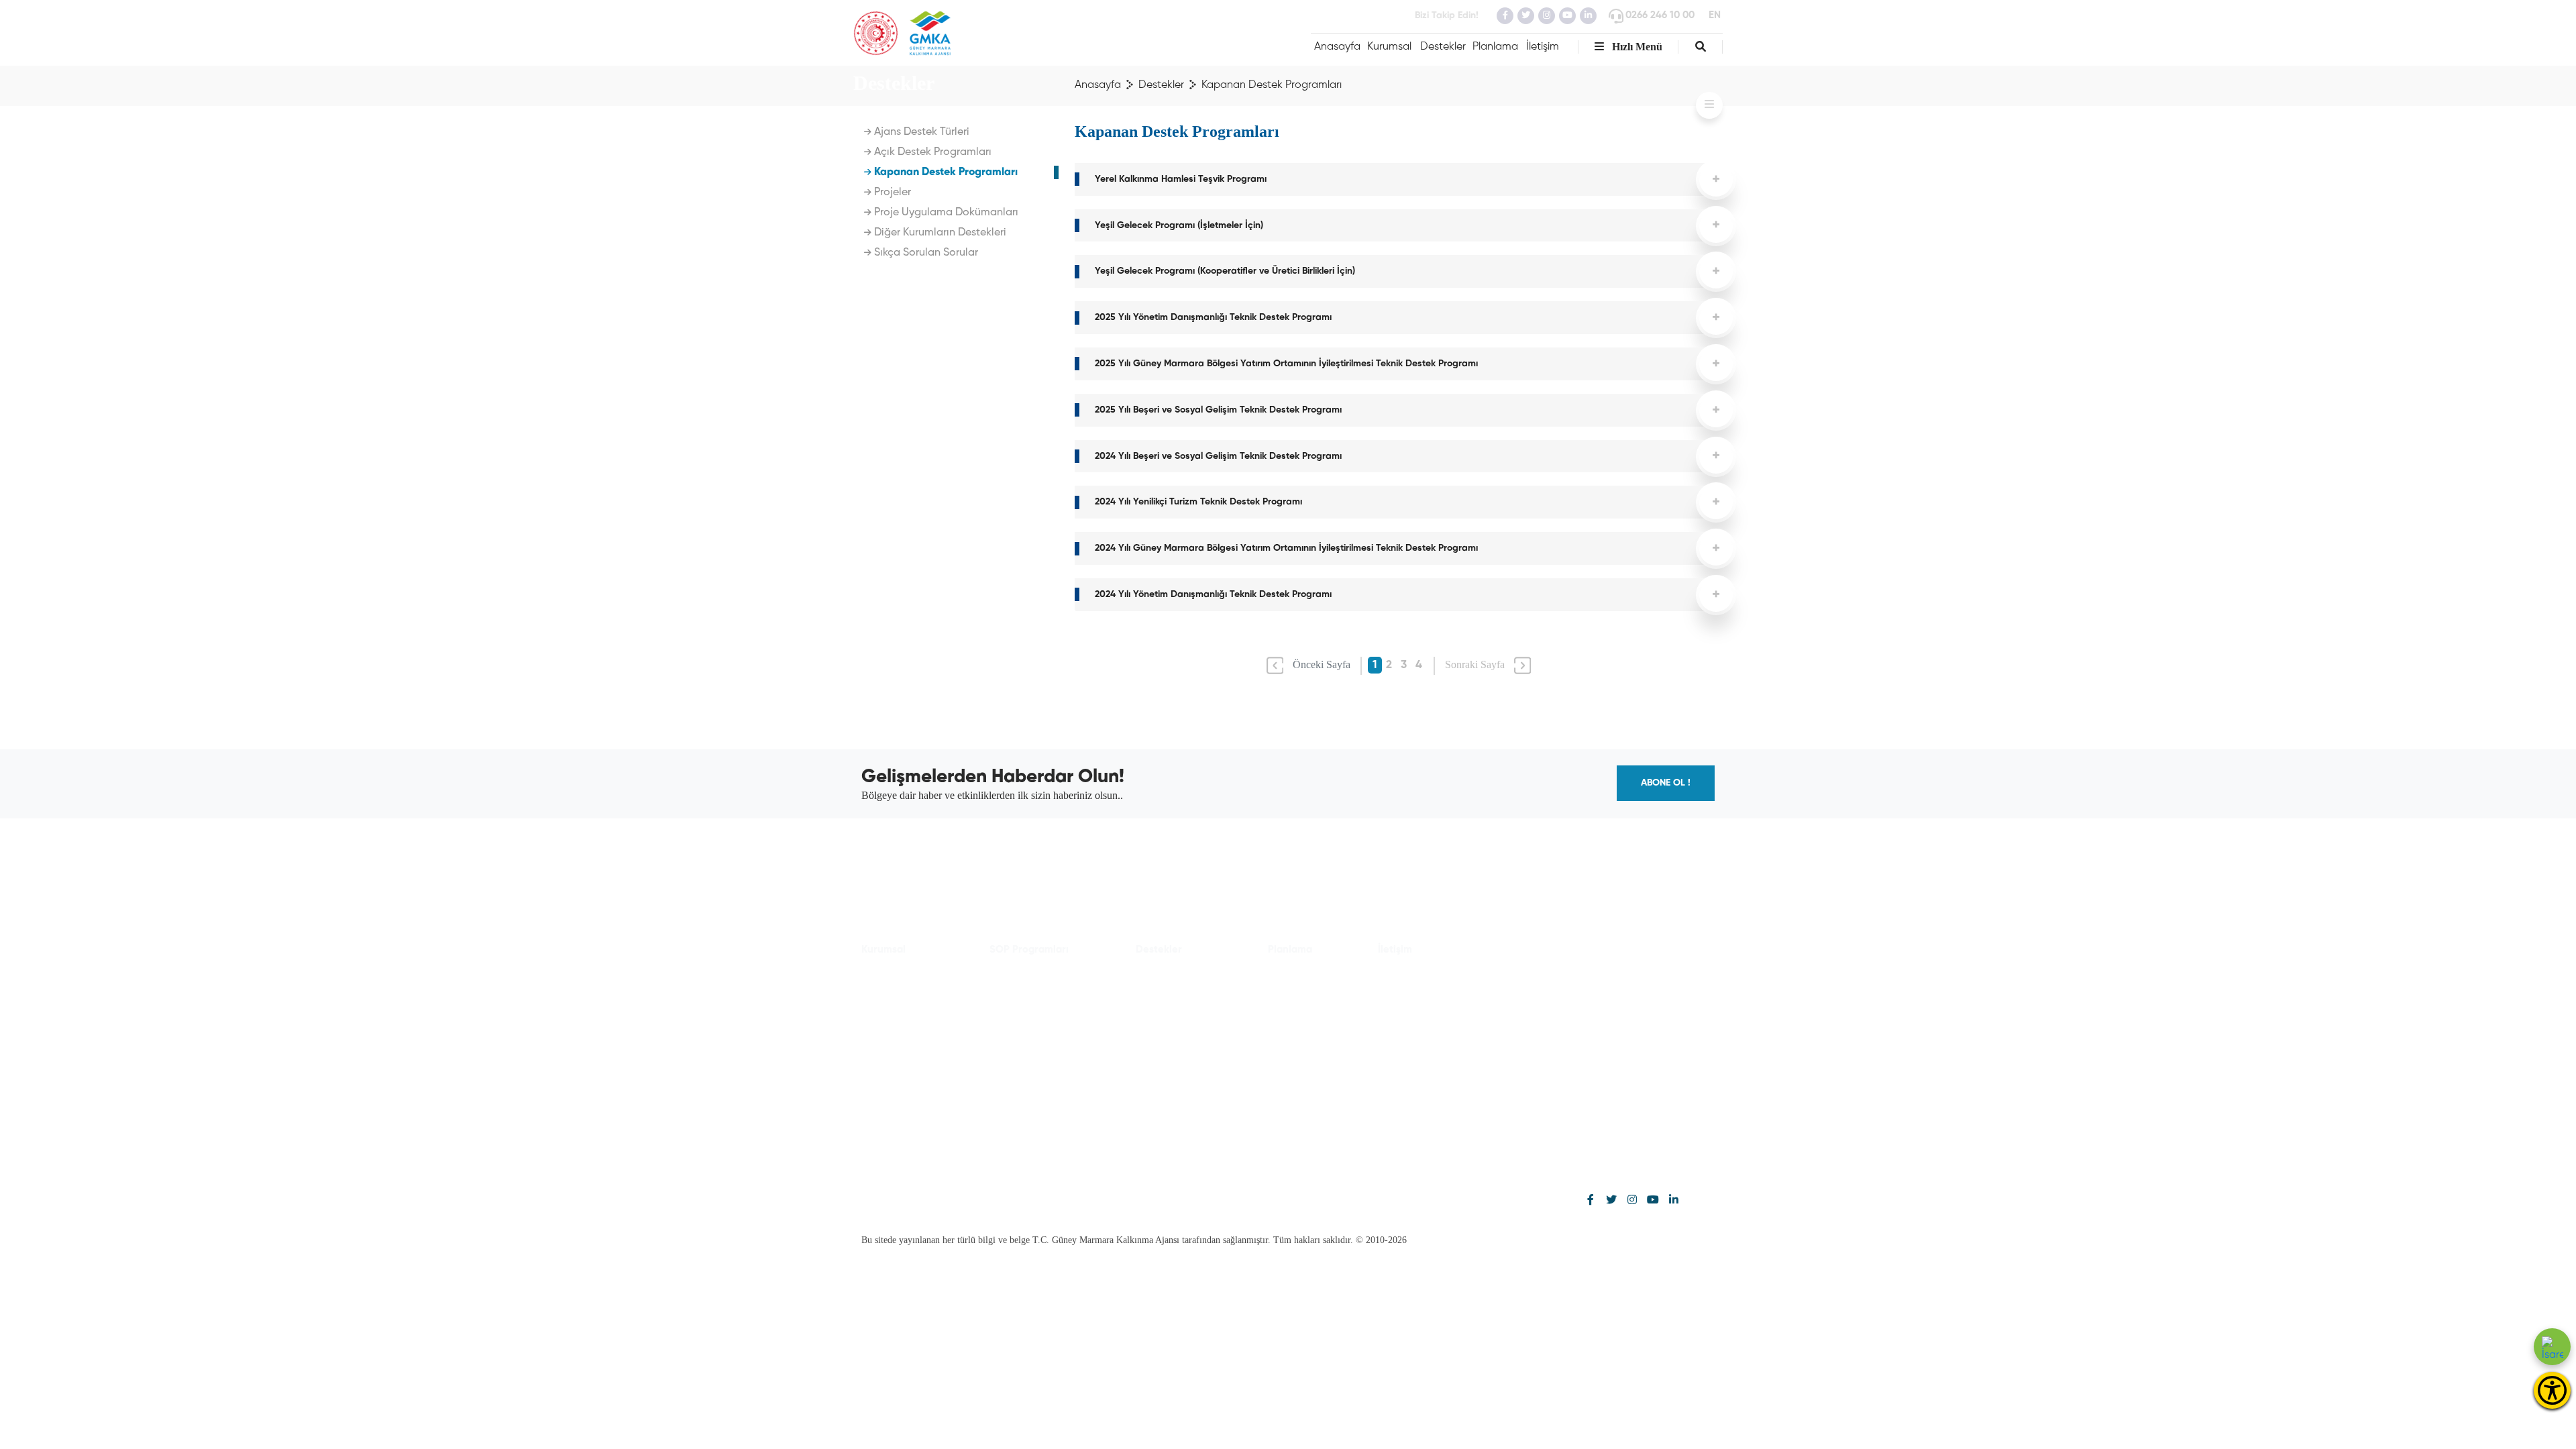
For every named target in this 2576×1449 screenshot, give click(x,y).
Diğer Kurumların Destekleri (939, 233)
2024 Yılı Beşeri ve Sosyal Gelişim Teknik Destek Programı (1218, 456)
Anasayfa (1337, 47)
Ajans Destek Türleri (920, 132)
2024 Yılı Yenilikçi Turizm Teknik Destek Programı (1198, 502)
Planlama (1495, 47)
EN (1715, 15)
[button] (1701, 47)
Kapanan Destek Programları (945, 172)
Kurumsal (1389, 47)
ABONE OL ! (1666, 783)
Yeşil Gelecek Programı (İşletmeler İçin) (1179, 225)
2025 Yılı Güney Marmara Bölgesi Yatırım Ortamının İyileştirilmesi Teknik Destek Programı (1286, 364)
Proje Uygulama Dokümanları (945, 213)
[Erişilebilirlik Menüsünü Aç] (2552, 1390)
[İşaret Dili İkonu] (2552, 1347)
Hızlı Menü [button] (1636, 47)
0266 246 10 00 (1660, 15)
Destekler (1443, 47)
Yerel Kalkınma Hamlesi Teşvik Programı (1181, 179)
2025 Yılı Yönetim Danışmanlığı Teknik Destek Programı (1213, 317)
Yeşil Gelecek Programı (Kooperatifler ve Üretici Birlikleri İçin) (1225, 271)
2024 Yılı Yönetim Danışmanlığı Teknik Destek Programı (1213, 594)
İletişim (1543, 47)
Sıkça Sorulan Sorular (925, 253)
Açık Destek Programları (931, 152)
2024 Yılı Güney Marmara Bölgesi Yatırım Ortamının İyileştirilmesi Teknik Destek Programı (1286, 548)
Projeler (891, 193)
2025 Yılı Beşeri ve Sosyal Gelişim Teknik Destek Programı (1218, 410)
